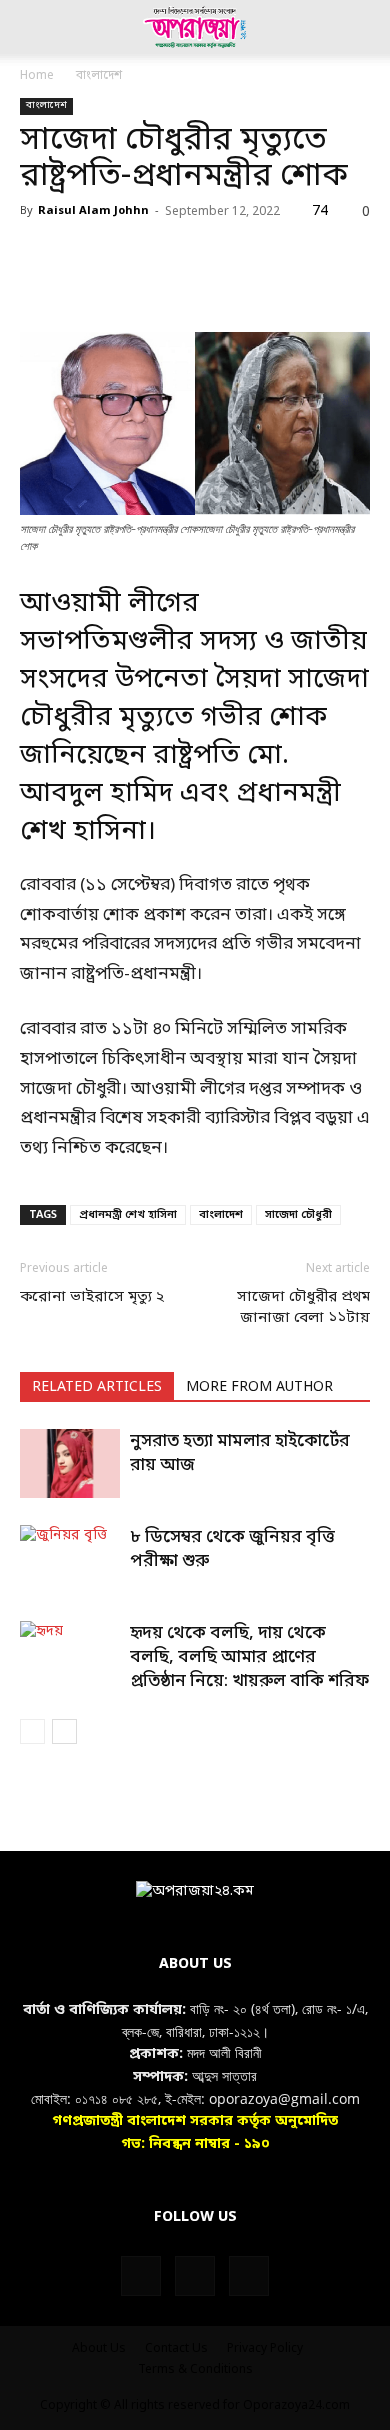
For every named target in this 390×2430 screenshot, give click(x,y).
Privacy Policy (265, 2349)
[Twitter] (86, 285)
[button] (34, 27)
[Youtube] (249, 2276)
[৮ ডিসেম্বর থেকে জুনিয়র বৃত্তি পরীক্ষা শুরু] (70, 1559)
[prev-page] (32, 1731)
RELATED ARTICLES (97, 1387)
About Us (99, 2349)
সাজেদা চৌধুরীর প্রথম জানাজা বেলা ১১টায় (303, 1307)
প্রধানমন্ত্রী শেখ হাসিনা (128, 1215)
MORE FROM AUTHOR (259, 1387)
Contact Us (176, 2349)
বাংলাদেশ (99, 76)
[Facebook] (40, 285)
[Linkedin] (224, 285)
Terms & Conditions (195, 2370)
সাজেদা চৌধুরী (298, 1215)
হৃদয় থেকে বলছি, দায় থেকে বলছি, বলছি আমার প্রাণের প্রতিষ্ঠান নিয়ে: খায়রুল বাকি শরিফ (249, 1657)
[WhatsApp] (178, 285)
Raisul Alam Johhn (93, 211)
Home (37, 76)
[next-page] (64, 1731)
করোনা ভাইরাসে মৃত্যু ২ (92, 1297)
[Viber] (270, 285)
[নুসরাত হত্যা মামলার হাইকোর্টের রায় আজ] (70, 1463)
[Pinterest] (132, 285)
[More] (317, 285)
